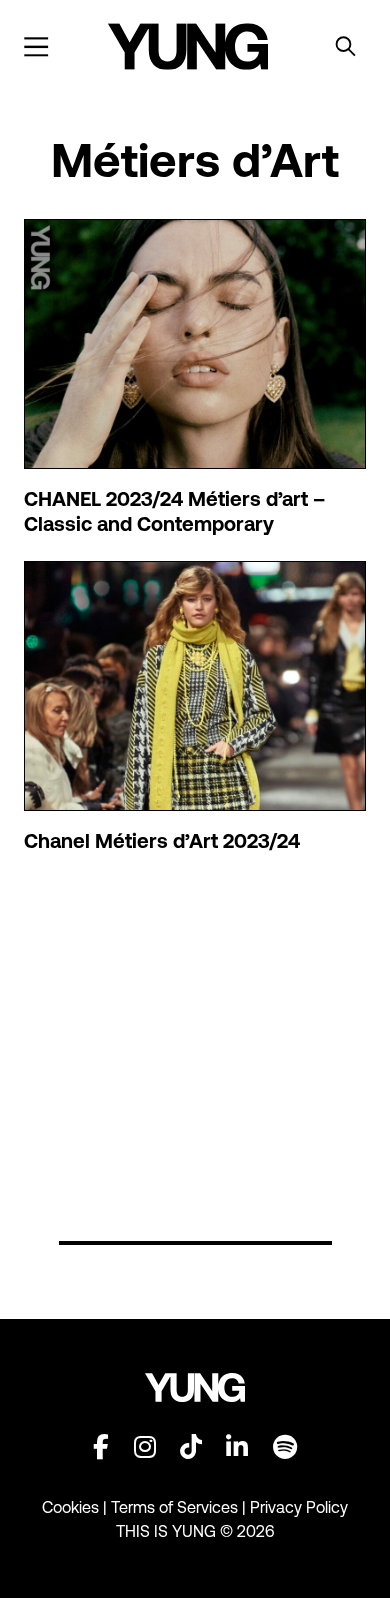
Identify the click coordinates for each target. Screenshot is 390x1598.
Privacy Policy (299, 1507)
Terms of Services (174, 1507)
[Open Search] (346, 47)
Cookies (72, 1507)
